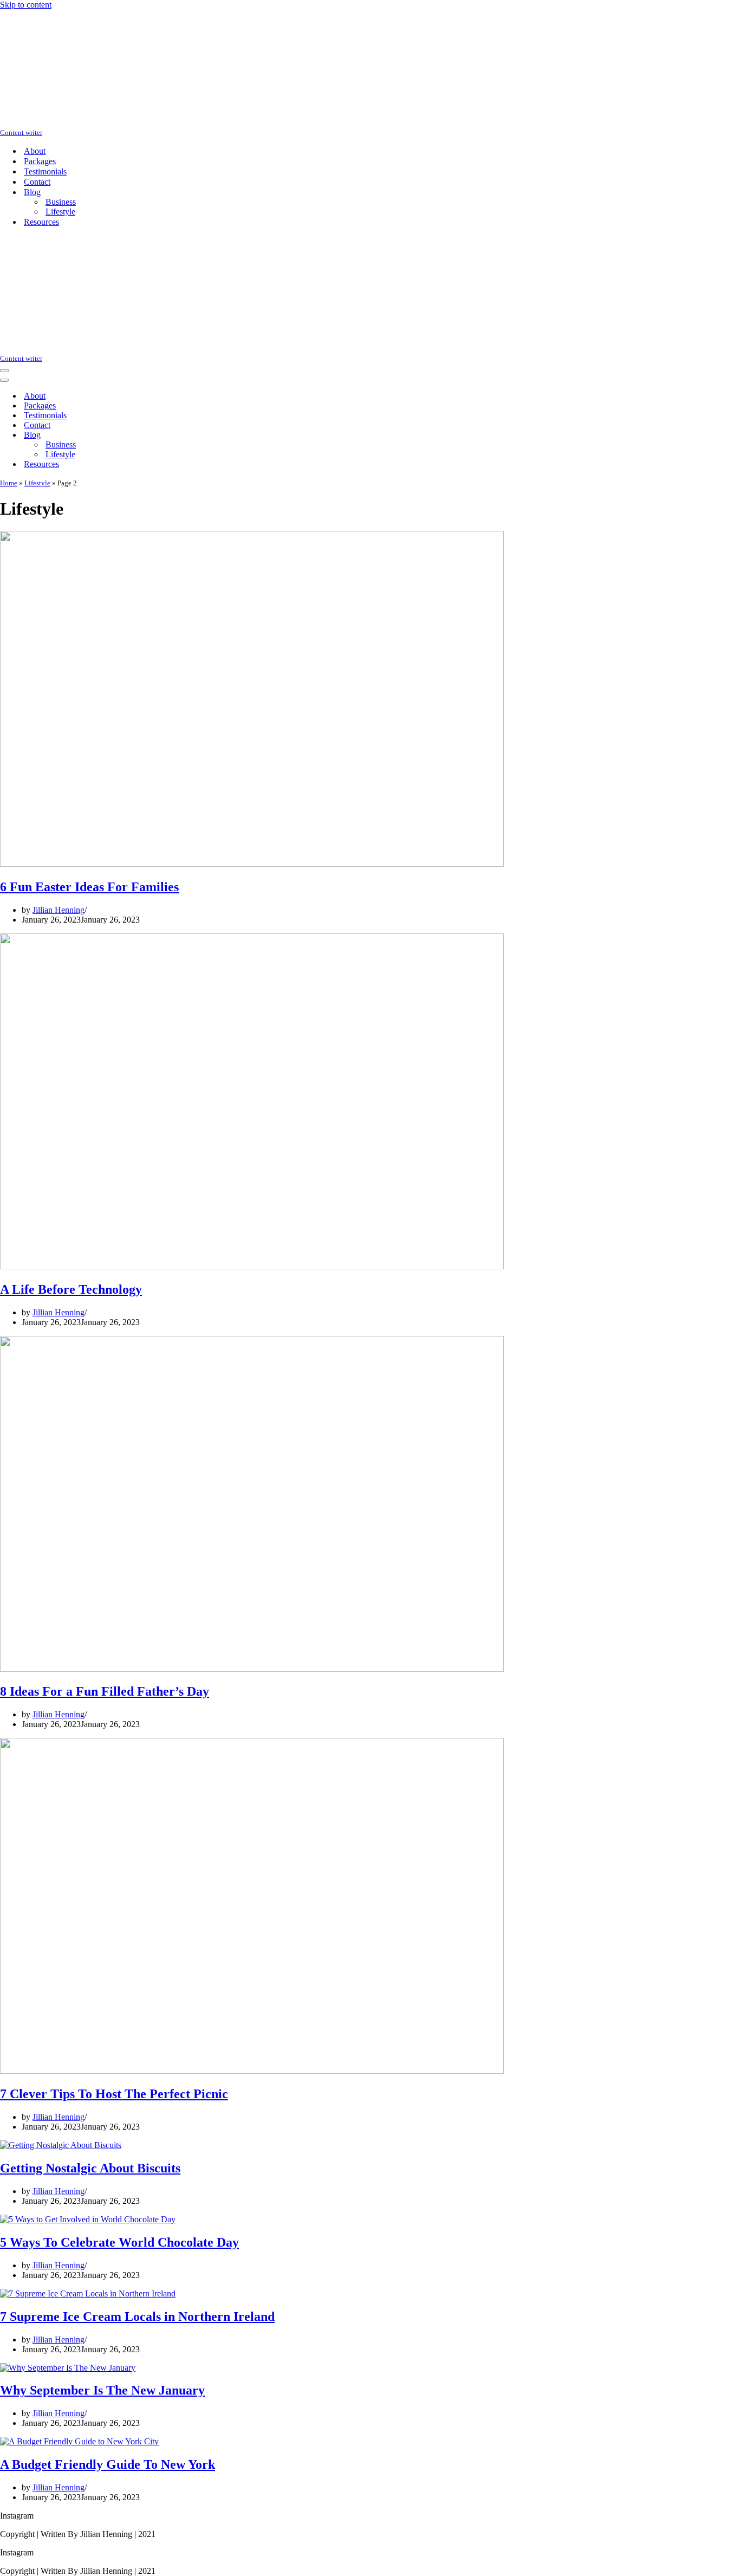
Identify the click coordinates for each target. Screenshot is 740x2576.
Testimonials (45, 171)
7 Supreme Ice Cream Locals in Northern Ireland (137, 2317)
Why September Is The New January (102, 2390)
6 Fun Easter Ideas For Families (89, 887)
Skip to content (26, 5)
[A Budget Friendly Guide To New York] (79, 2441)
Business (61, 202)
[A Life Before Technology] (252, 1266)
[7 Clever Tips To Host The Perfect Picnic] (252, 2071)
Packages (40, 161)
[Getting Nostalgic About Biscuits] (61, 2145)
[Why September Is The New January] (68, 2368)
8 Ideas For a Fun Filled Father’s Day (105, 1691)
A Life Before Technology (71, 1289)
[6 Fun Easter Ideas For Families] (252, 864)
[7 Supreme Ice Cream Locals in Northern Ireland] (88, 2293)
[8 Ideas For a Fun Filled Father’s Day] (252, 1669)
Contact (37, 182)
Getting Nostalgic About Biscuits (90, 2168)
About (35, 151)
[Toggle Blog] (190, 435)
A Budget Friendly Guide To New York (108, 2464)
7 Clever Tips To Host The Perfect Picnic (114, 2094)
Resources (41, 222)
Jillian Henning (59, 910)
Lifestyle (60, 212)
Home (9, 483)
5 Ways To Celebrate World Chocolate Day (119, 2242)
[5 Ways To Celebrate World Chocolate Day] (88, 2219)
